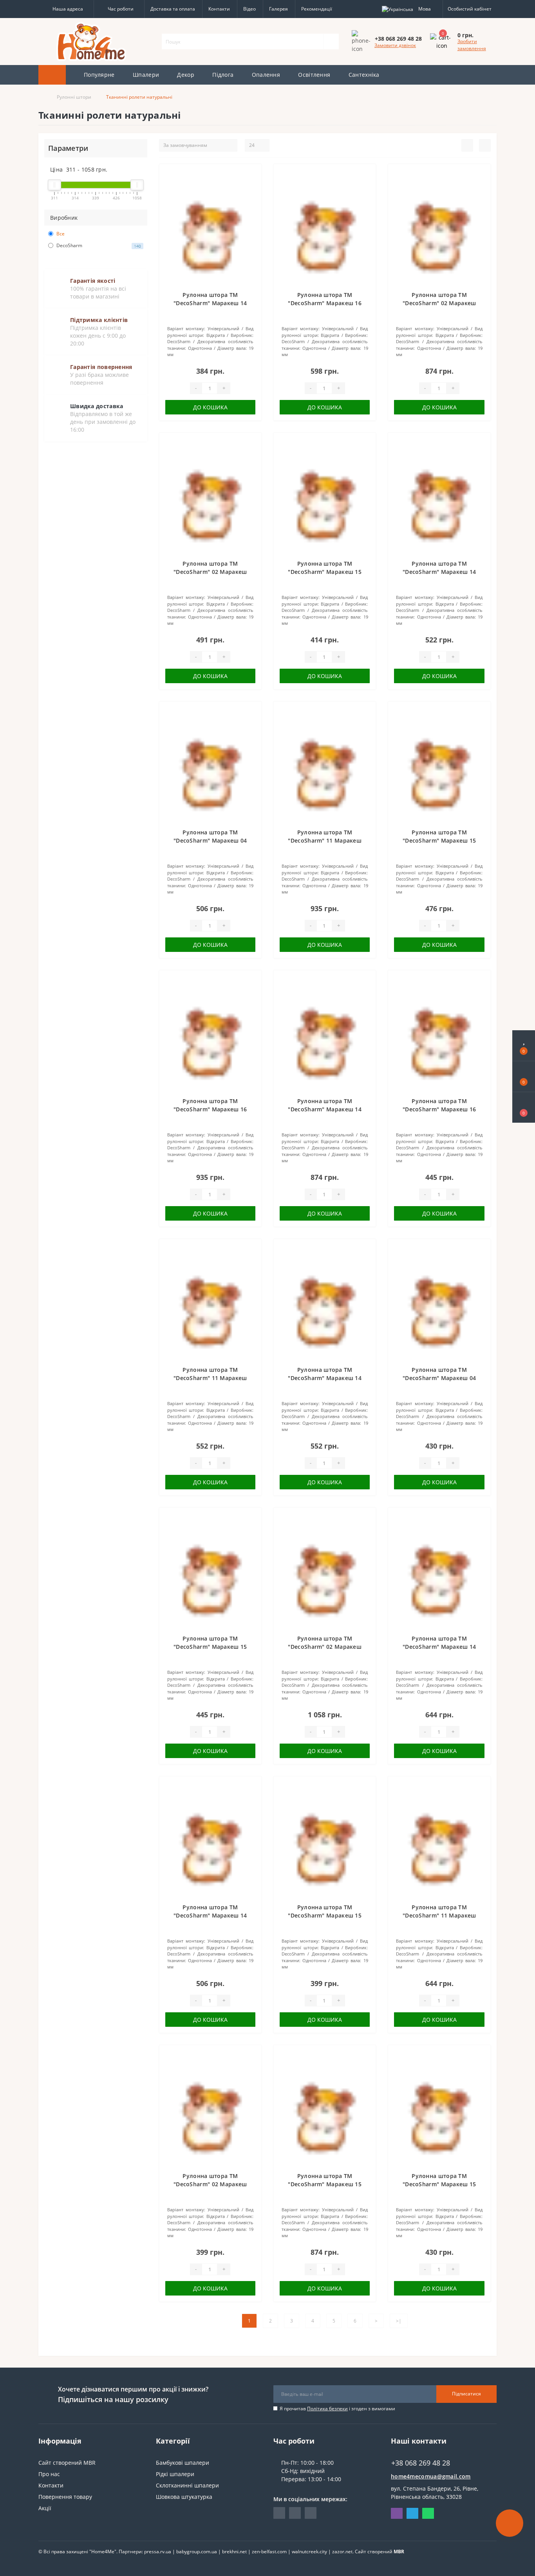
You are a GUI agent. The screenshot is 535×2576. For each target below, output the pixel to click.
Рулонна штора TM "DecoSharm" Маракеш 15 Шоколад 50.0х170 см (210, 1647)
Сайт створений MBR (67, 2463)
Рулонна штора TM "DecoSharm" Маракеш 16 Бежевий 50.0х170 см (439, 1109)
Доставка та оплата (173, 9)
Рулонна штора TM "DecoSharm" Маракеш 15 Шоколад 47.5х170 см (439, 2184)
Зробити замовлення (472, 45)
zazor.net (342, 2552)
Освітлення (314, 75)
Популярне (99, 75)
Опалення (266, 75)
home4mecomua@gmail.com (431, 2476)
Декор (186, 75)
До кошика (210, 407)
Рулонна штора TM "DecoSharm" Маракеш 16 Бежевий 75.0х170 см (325, 303)
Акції (45, 2508)
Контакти (219, 9)
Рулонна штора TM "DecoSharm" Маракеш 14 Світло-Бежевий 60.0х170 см (210, 1915)
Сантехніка (364, 75)
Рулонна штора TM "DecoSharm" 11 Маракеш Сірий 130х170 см (325, 840)
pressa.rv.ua (158, 2552)
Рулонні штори (74, 97)
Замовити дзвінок (395, 45)
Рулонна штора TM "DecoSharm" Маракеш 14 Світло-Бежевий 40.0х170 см (210, 303)
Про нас (49, 2474)
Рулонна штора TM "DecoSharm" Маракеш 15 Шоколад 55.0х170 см (439, 840)
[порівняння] (252, 185)
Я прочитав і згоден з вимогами (337, 2409)
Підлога (223, 75)
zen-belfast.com (269, 2552)
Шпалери (146, 75)
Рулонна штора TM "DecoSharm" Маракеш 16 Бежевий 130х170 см (210, 1109)
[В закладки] (252, 174)
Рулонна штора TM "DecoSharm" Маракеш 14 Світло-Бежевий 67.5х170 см (325, 1378)
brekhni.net (234, 2552)
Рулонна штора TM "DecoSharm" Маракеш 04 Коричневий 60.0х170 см (210, 840)
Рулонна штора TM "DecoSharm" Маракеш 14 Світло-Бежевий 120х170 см (325, 1109)
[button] (66, 9)
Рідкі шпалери (175, 2474)
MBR (399, 2552)
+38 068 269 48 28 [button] (421, 2463)
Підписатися (466, 2394)
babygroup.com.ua (197, 2552)
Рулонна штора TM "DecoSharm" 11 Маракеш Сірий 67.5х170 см (210, 1378)
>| (399, 2321)
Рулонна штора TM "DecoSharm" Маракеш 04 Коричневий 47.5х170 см (439, 1378)
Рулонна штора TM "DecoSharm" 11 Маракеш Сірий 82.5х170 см (439, 1915)
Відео (249, 9)
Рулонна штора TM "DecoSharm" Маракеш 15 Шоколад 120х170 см (325, 2184)
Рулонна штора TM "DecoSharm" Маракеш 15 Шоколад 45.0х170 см (325, 572)
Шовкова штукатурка (184, 2497)
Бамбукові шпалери (183, 2463)
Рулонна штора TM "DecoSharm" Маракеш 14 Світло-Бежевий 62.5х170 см (439, 572)
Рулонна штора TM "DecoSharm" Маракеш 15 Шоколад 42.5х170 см (325, 1915)
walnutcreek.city (309, 2552)
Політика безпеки (327, 2409)
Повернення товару (65, 2497)
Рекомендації (317, 9)
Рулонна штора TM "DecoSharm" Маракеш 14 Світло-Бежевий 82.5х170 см (439, 1647)
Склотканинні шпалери (187, 2485)
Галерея (278, 9)
